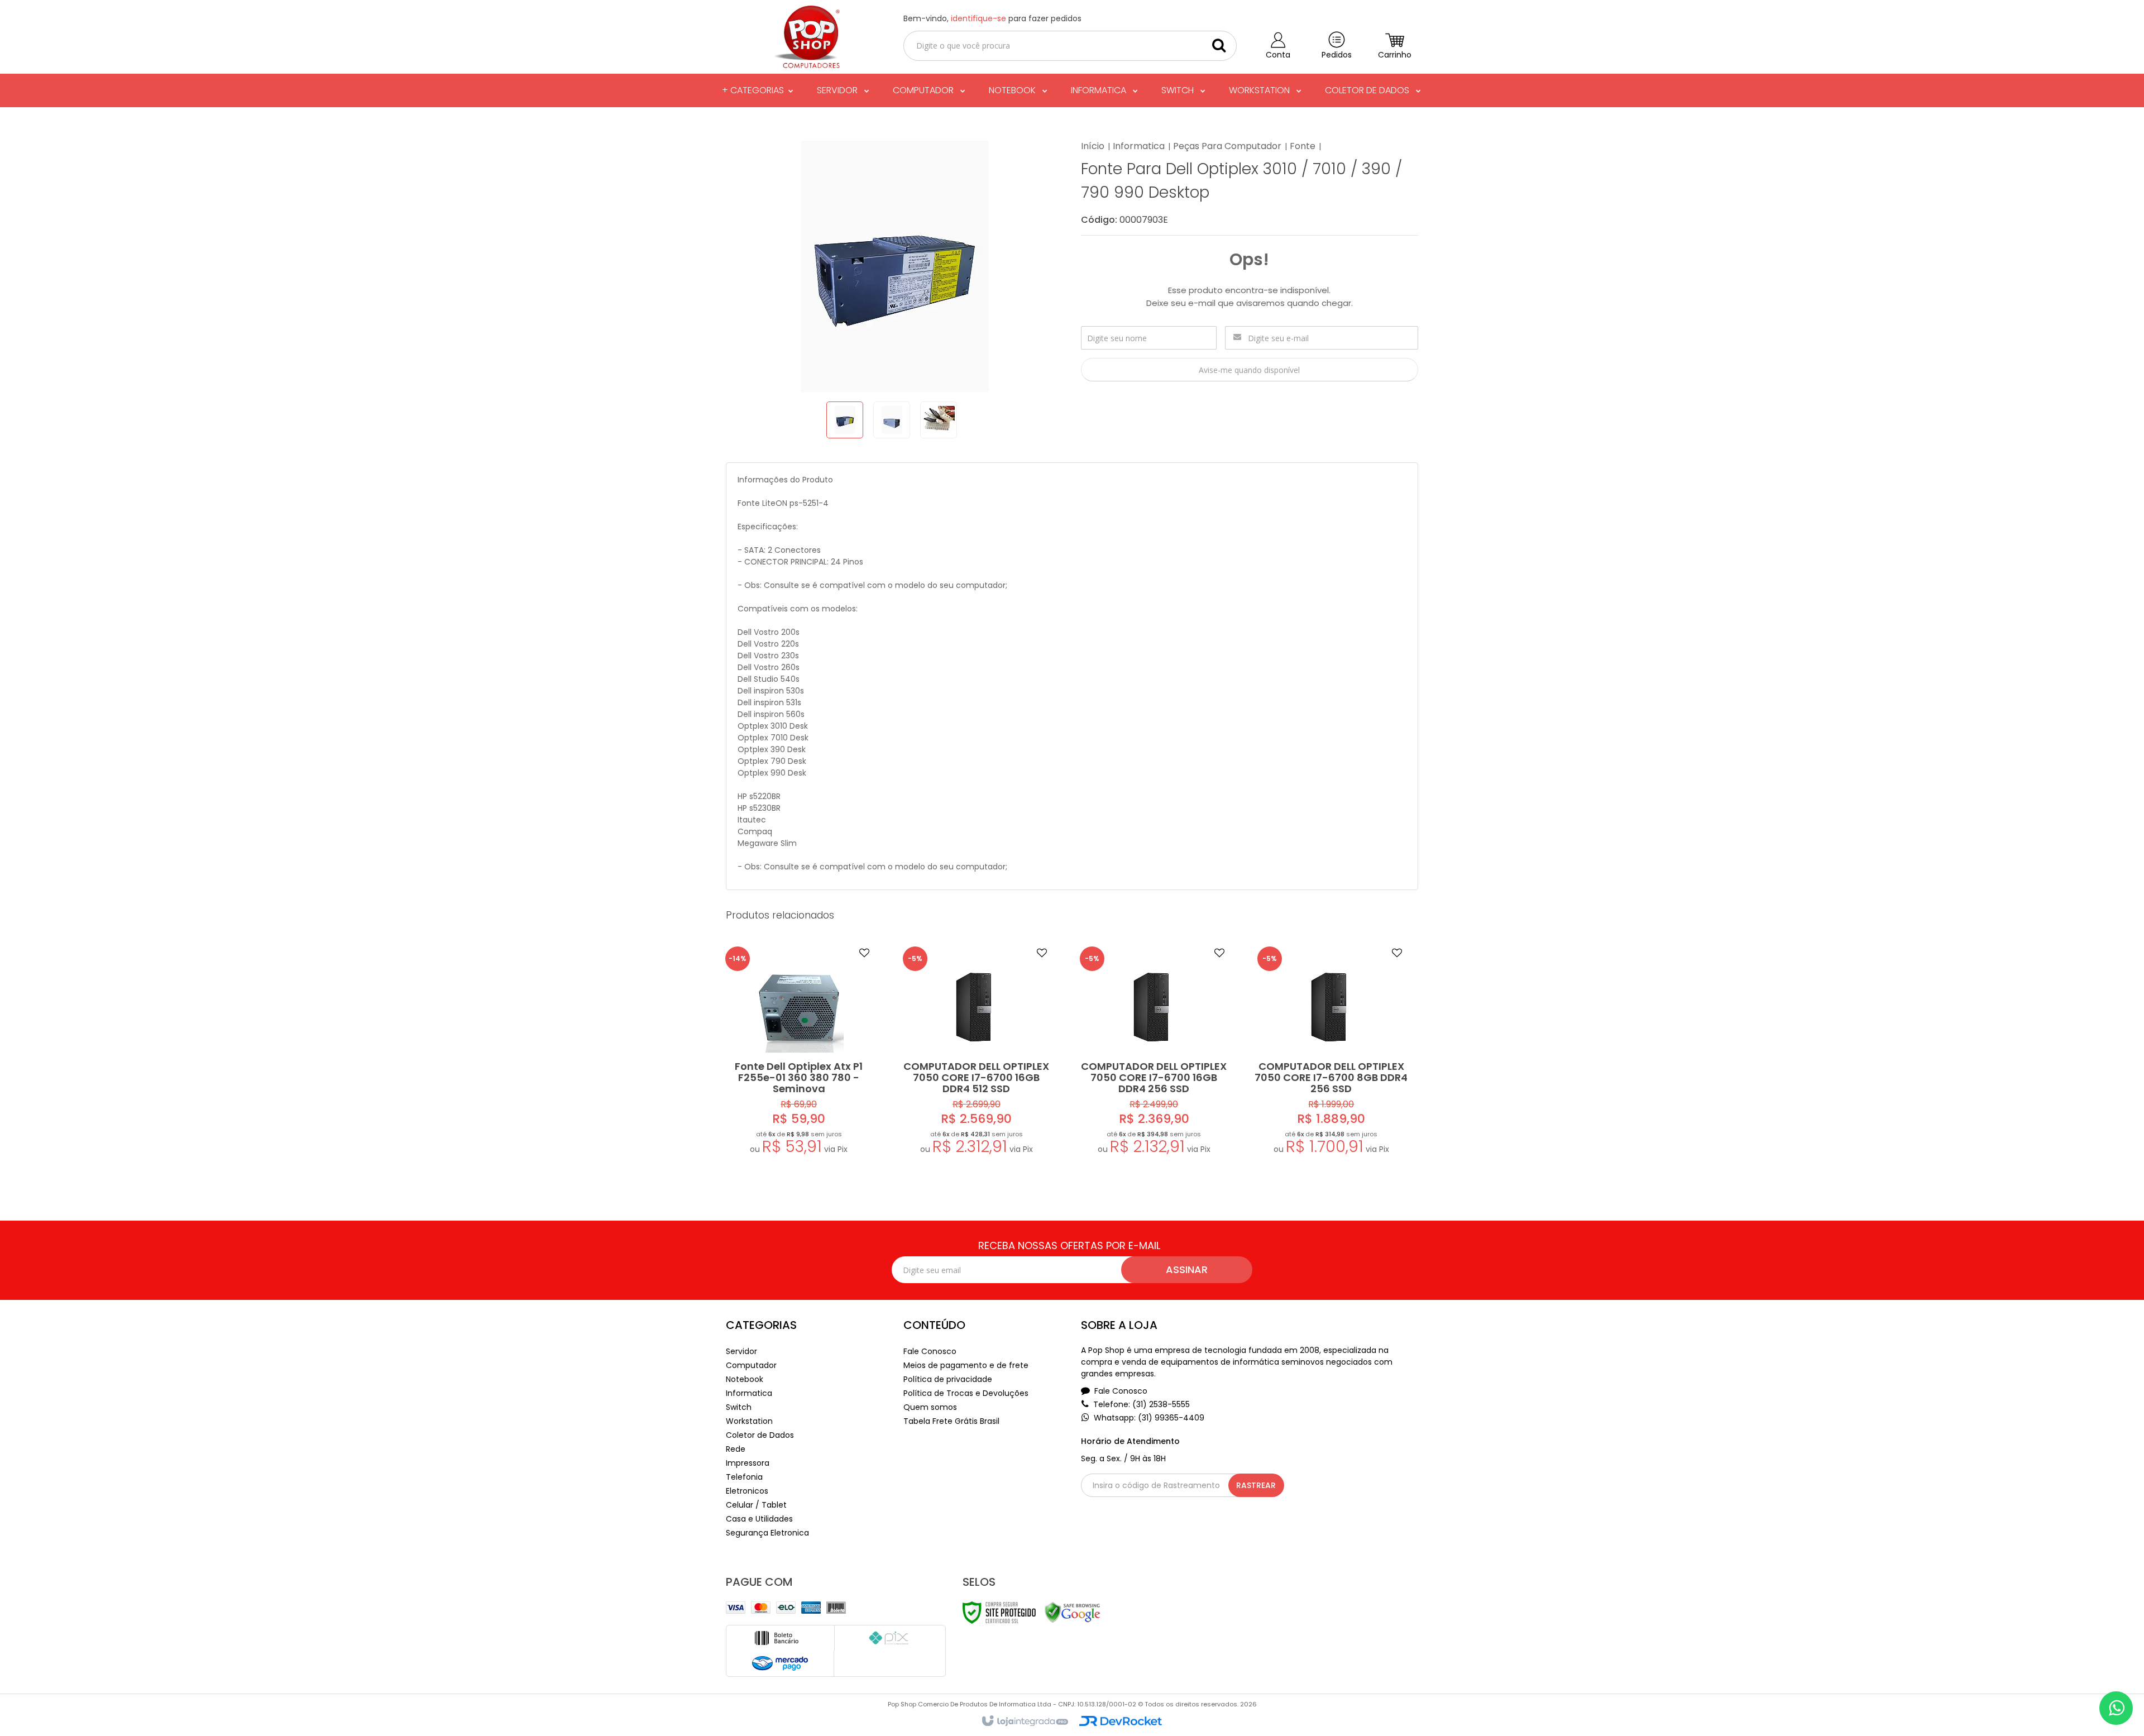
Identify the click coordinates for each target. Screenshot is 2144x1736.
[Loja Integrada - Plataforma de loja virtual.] (1024, 1721)
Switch (739, 1407)
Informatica (1139, 146)
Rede (736, 1449)
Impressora (748, 1463)
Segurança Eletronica (767, 1533)
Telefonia (744, 1477)
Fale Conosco (930, 1351)
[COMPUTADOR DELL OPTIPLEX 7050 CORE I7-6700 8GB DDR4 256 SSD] (1331, 1053)
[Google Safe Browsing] (1073, 1612)
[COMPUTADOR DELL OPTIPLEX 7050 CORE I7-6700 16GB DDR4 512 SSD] (977, 1053)
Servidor (741, 1351)
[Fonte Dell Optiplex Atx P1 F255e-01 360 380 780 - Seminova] (799, 1053)
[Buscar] (1219, 45)
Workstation (749, 1421)
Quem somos (930, 1407)
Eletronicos (747, 1491)
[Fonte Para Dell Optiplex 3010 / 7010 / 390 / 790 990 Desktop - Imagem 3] (939, 420)
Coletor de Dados (760, 1435)
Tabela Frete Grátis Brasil (951, 1421)
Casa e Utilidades (759, 1519)
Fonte (1303, 146)
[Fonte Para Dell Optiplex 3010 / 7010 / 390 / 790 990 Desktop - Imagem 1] (845, 420)
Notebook (745, 1379)
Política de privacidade (948, 1379)
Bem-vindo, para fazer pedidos (992, 18)
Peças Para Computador (1227, 146)
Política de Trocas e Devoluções (966, 1393)
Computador (751, 1365)
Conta (1278, 55)
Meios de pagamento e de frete (966, 1365)
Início (1093, 146)
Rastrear (1256, 1485)
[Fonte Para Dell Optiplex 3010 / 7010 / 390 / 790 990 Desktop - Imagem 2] (892, 420)
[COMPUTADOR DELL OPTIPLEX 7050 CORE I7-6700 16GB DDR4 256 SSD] (1154, 1053)
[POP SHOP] (806, 37)
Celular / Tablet (756, 1505)
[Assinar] (1187, 1270)
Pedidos (1337, 55)
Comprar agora (806, 1102)
